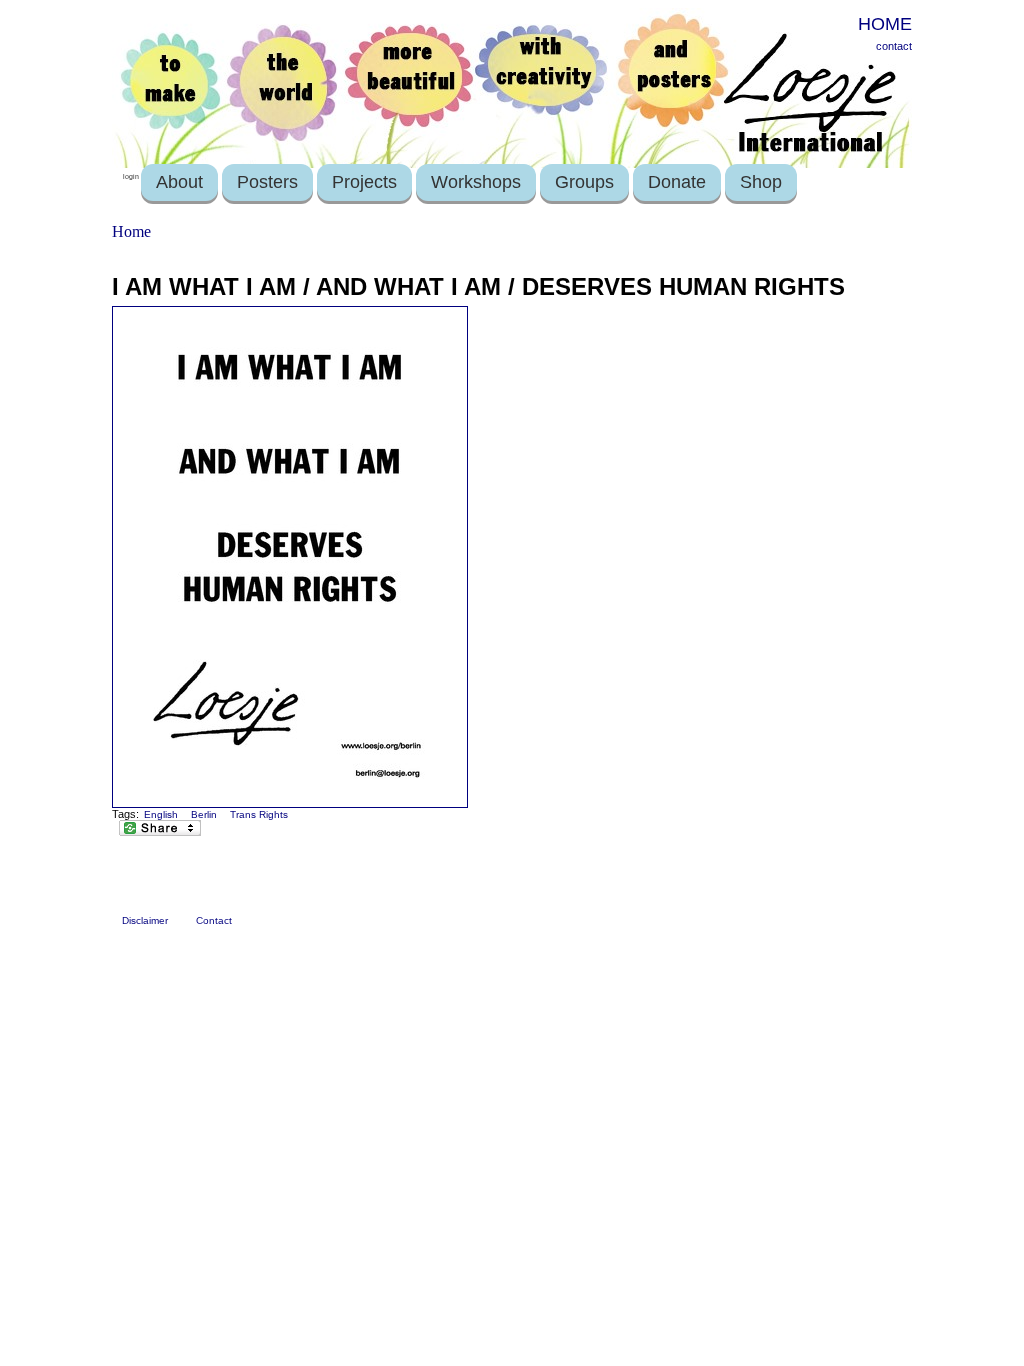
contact (894, 46)
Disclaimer (145, 920)
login (131, 176)
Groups (584, 182)
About (179, 182)
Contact (214, 920)
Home (131, 231)
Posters (267, 182)
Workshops (476, 182)
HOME (885, 24)
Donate (677, 182)
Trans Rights (259, 814)
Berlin (204, 814)
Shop (761, 182)
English (161, 814)
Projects (364, 182)
